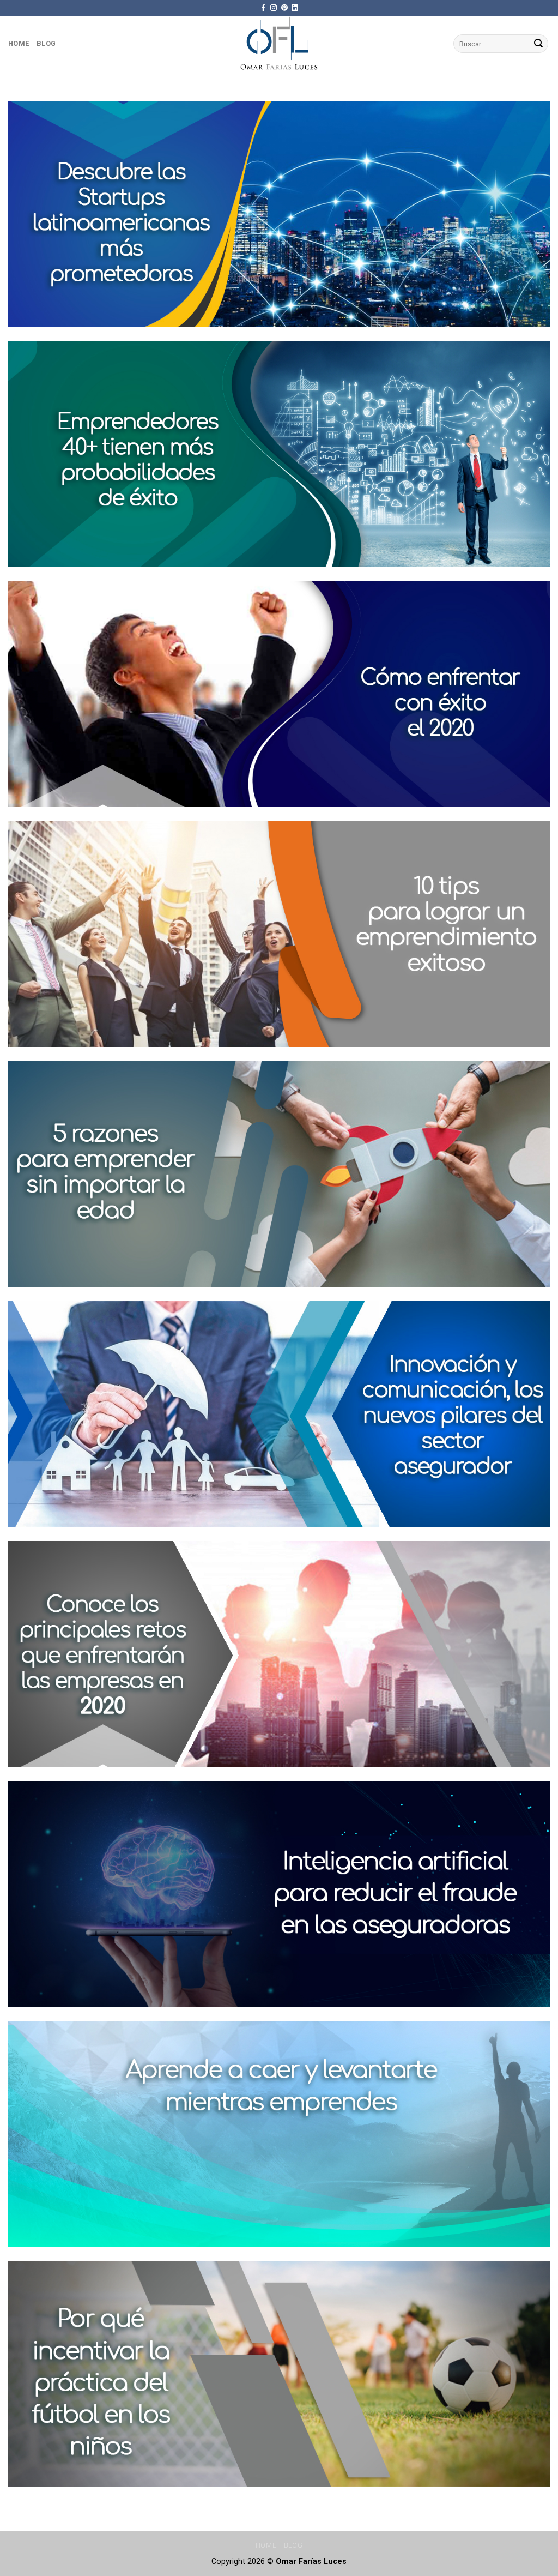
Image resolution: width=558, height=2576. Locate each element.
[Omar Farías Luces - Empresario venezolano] (279, 44)
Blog (46, 43)
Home (19, 43)
